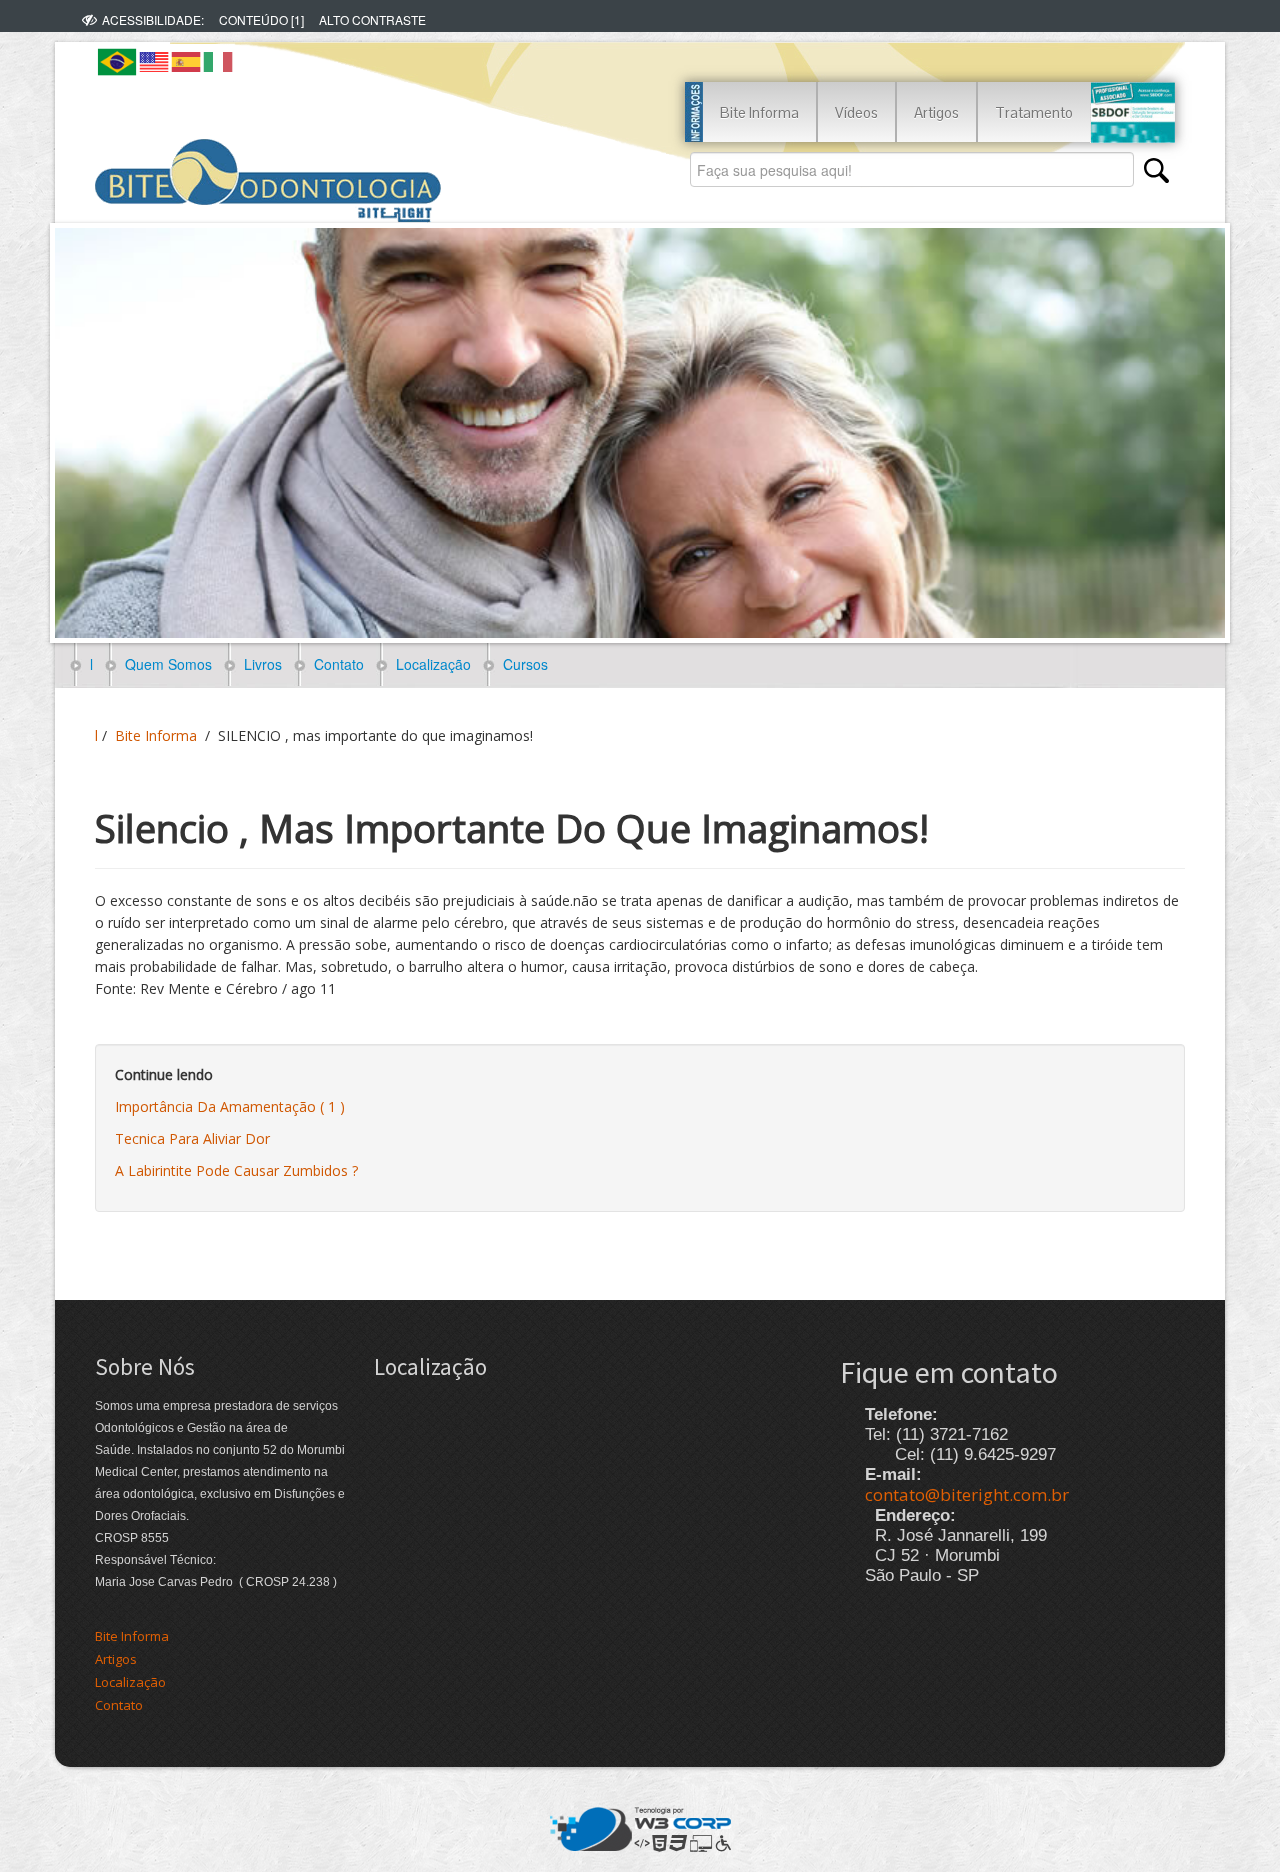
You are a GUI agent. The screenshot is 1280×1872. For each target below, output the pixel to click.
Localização (429, 664)
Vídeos (856, 112)
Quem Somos (164, 664)
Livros (259, 664)
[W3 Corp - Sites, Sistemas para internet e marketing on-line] (640, 1827)
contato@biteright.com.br (967, 1494)
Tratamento (1034, 112)
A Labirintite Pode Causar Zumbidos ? (236, 1170)
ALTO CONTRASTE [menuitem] (372, 19)
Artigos (936, 112)
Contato (335, 664)
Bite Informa (759, 112)
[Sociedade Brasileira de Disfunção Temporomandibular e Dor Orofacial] (1132, 112)
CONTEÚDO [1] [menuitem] (261, 19)
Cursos (521, 664)
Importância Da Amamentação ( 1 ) (230, 1106)
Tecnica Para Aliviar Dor (192, 1138)
